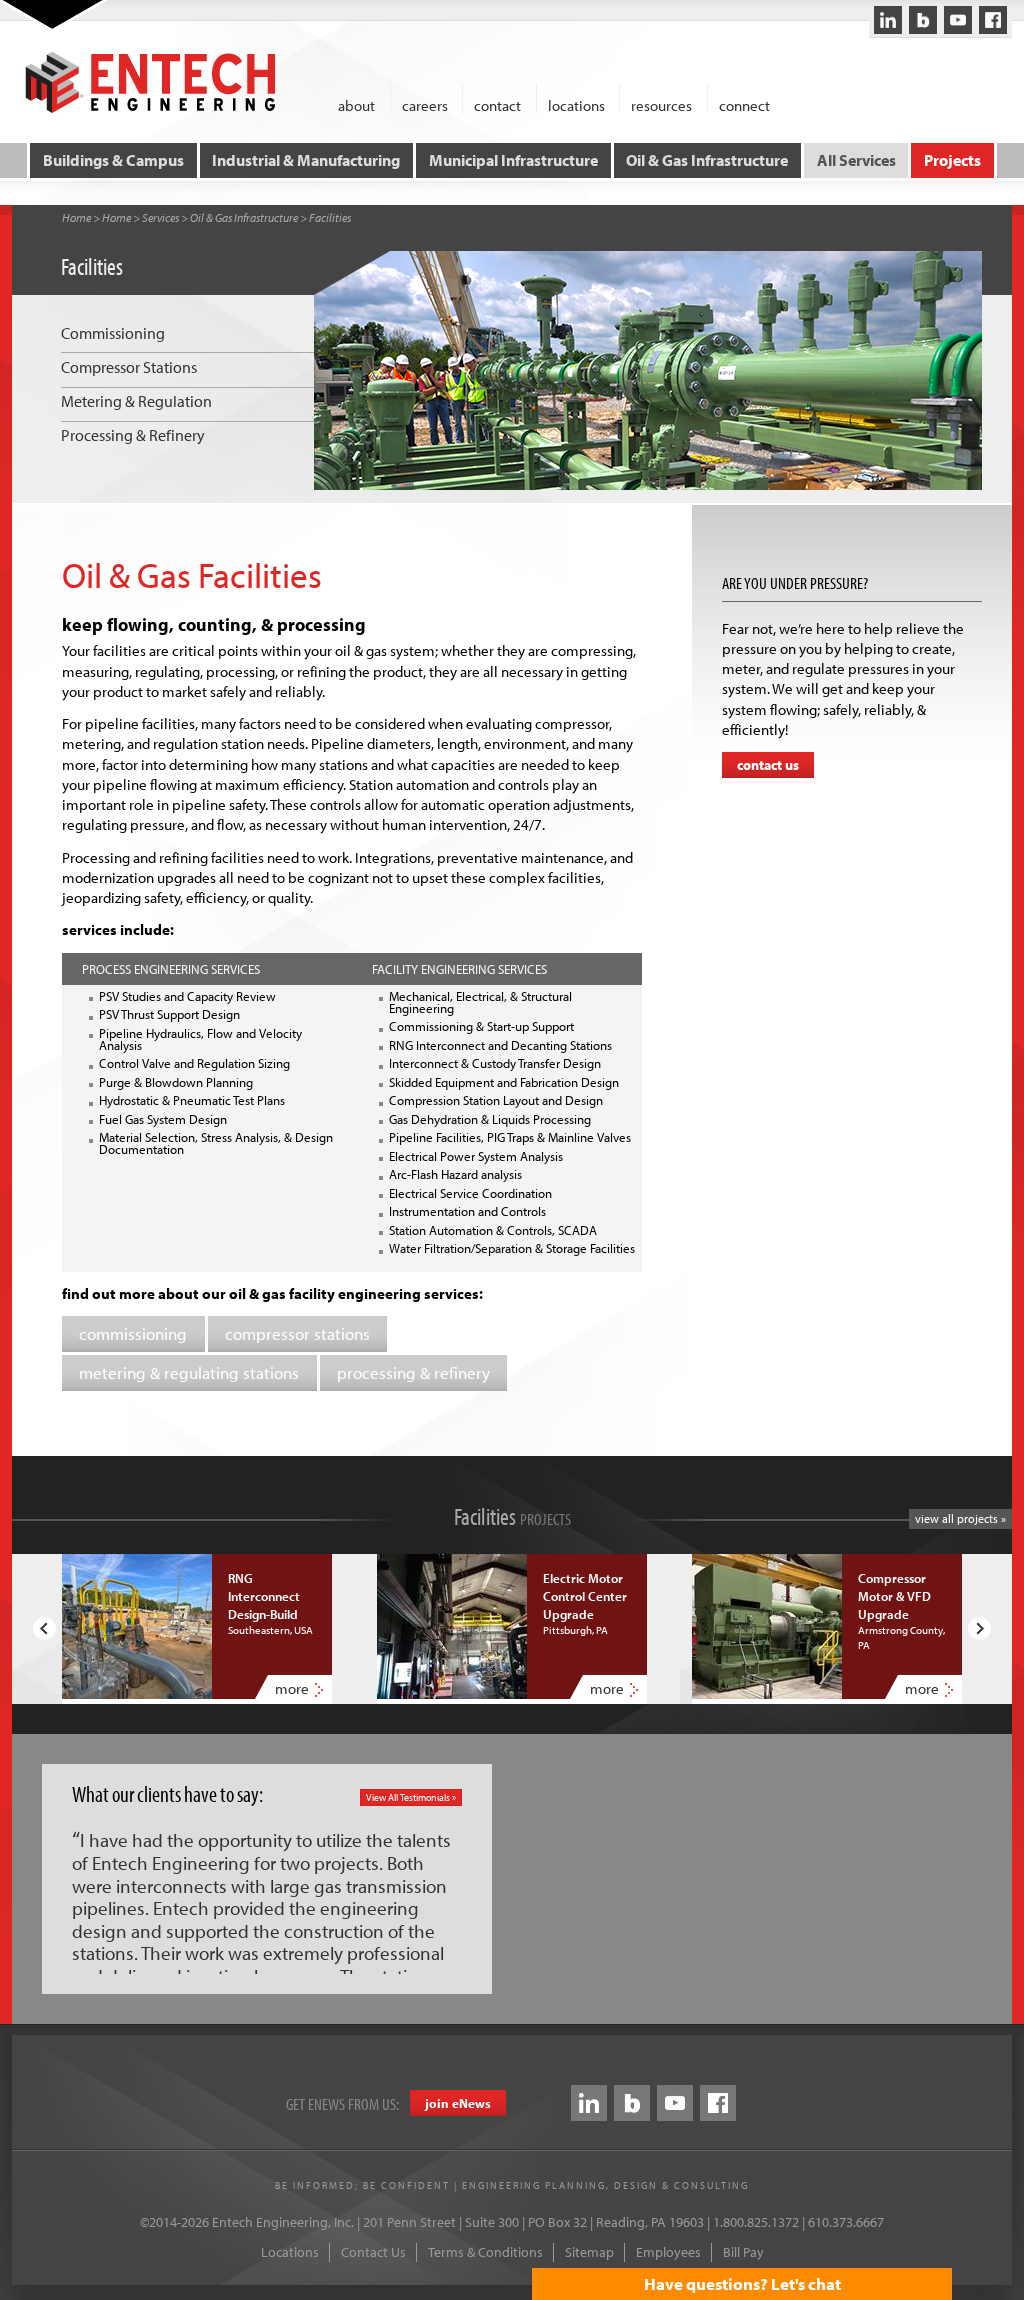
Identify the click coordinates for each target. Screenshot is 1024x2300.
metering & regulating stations (189, 1372)
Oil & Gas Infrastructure (707, 160)
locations (576, 104)
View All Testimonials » (411, 1797)
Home (76, 217)
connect (744, 104)
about (356, 104)
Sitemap (589, 2252)
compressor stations (297, 1333)
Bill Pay (743, 2252)
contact (497, 104)
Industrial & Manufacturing (306, 160)
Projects (952, 160)
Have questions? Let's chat (742, 2283)
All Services (856, 160)
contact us (768, 765)
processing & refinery (413, 1372)
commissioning (133, 1333)
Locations (290, 2252)
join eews (458, 2103)
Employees (668, 2252)
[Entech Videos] (958, 20)
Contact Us (373, 2252)
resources (661, 104)
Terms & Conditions (485, 2252)
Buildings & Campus (113, 160)
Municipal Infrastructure (513, 160)
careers (425, 104)
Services (160, 217)
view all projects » (960, 1518)
